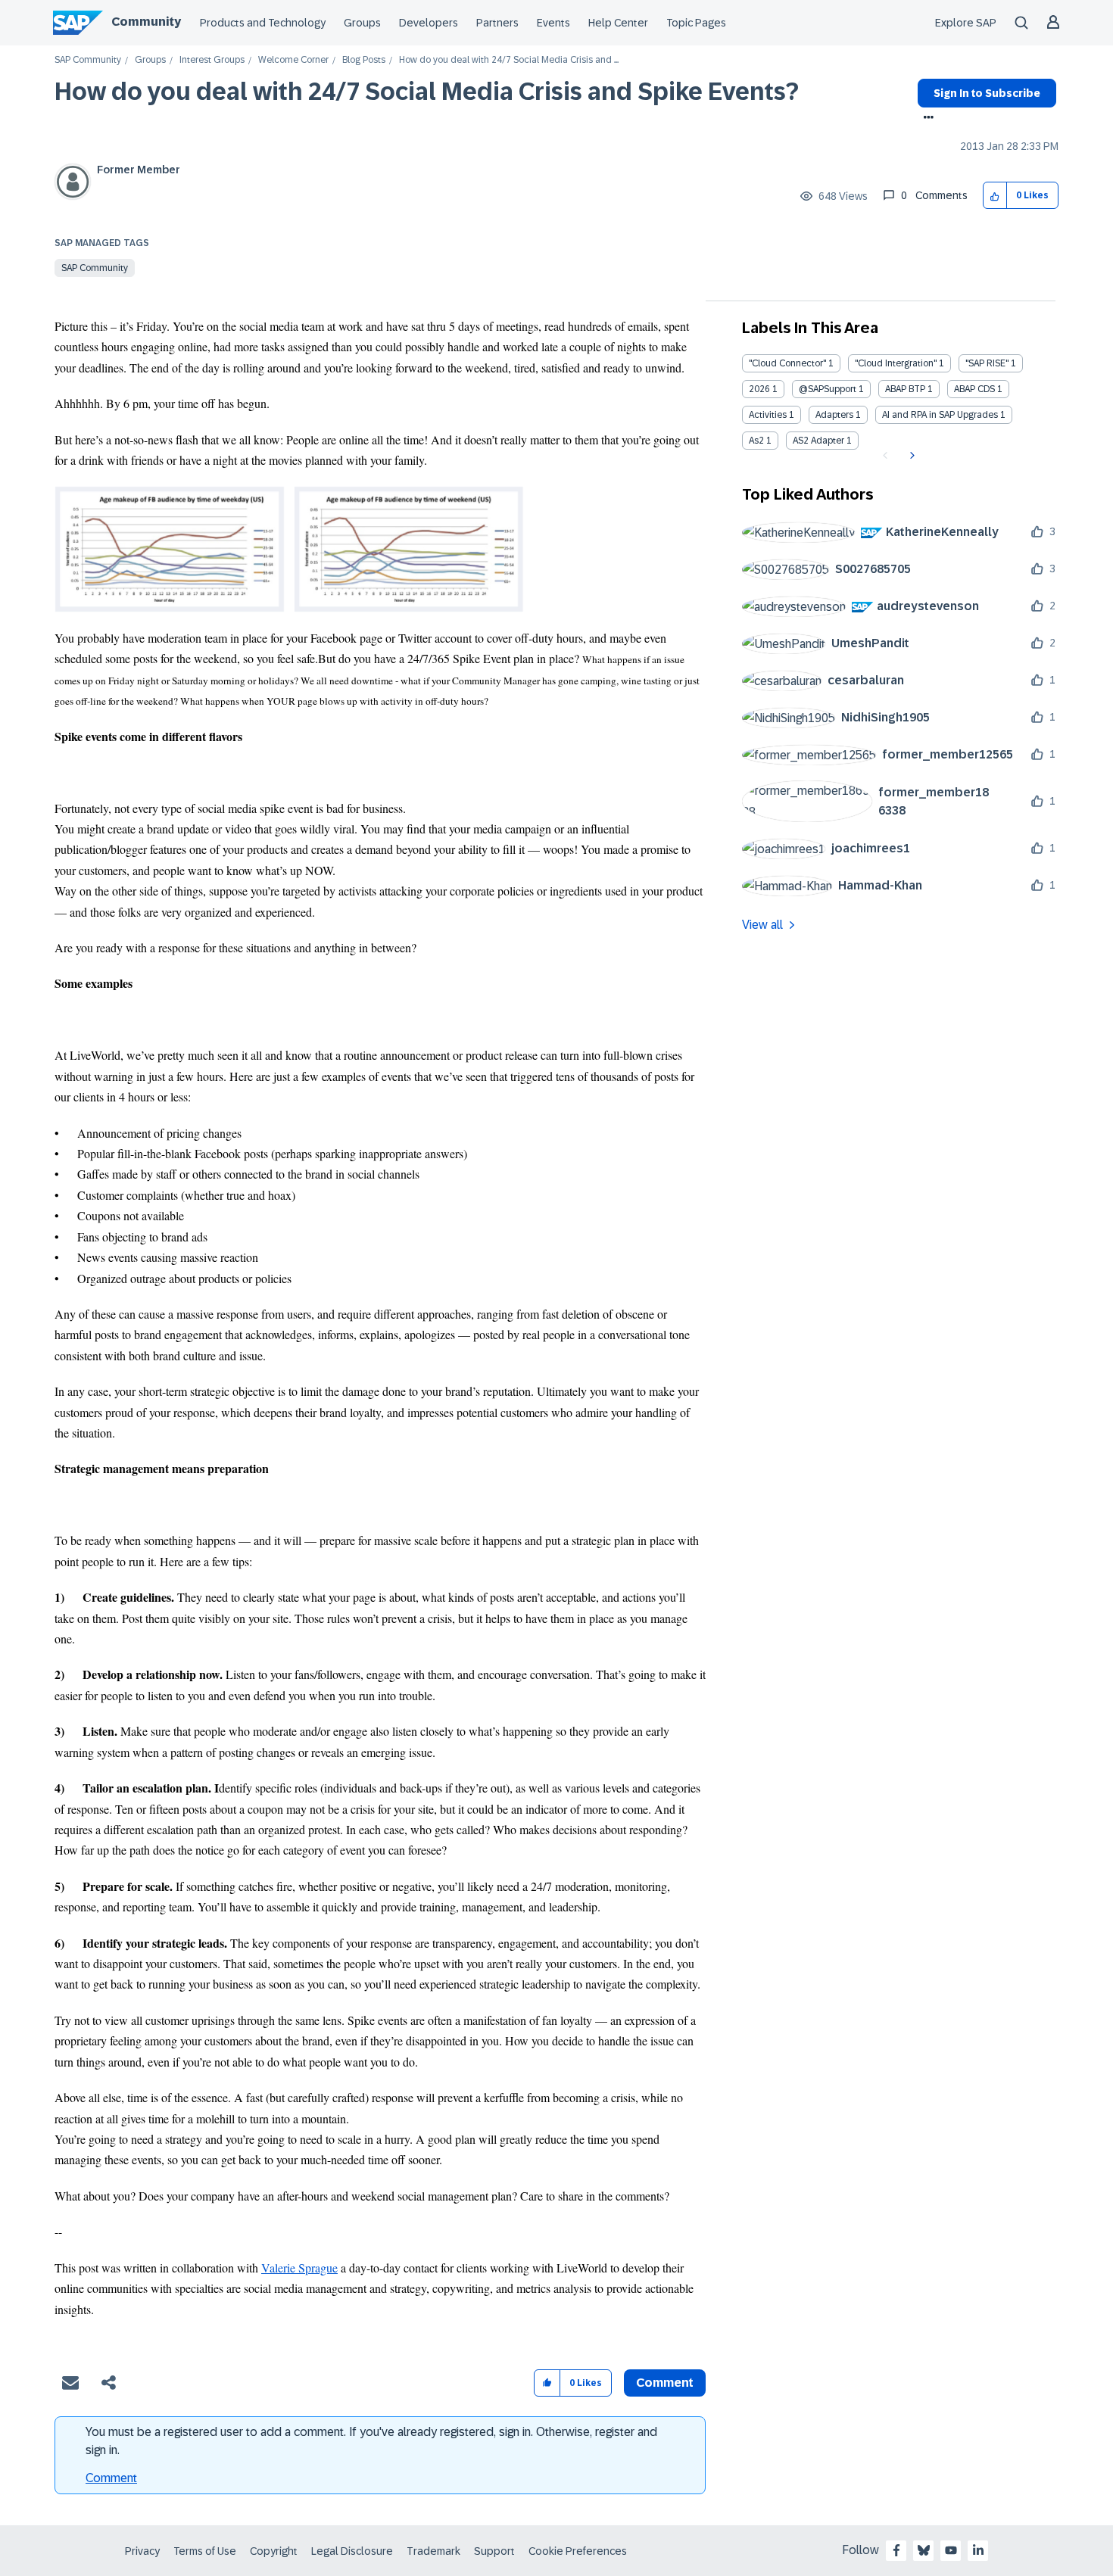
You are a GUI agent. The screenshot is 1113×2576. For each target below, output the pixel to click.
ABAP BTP (905, 389)
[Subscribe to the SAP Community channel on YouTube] (951, 2550)
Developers (429, 23)
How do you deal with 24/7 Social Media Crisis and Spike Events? (427, 92)
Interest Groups (212, 60)
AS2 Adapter (818, 441)
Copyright (274, 2551)
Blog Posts (364, 60)
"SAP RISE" (987, 363)
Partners (497, 23)
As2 (756, 441)
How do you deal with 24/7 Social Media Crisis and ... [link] (509, 60)
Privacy (142, 2551)
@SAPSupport (828, 389)
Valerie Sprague (299, 2268)
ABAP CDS (974, 389)
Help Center (618, 23)
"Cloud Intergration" (896, 363)
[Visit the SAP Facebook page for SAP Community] (896, 2550)
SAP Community (88, 60)
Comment (111, 2478)
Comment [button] (665, 2383)
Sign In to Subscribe (987, 93)
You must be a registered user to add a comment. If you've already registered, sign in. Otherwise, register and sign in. (371, 2441)
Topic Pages (696, 23)
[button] (995, 196)
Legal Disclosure (352, 2551)
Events (553, 23)
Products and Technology (263, 23)
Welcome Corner (293, 60)
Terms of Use (205, 2551)
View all (762, 925)
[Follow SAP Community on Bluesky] (924, 2550)
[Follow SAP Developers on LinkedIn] (978, 2550)
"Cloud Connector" (787, 363)
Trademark (433, 2551)
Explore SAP (966, 23)
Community (146, 22)
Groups (362, 23)
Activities (768, 415)
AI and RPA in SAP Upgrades (940, 415)
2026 (759, 389)
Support (494, 2551)
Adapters (834, 415)
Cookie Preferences (578, 2551)
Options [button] (926, 119)
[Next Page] (910, 456)
